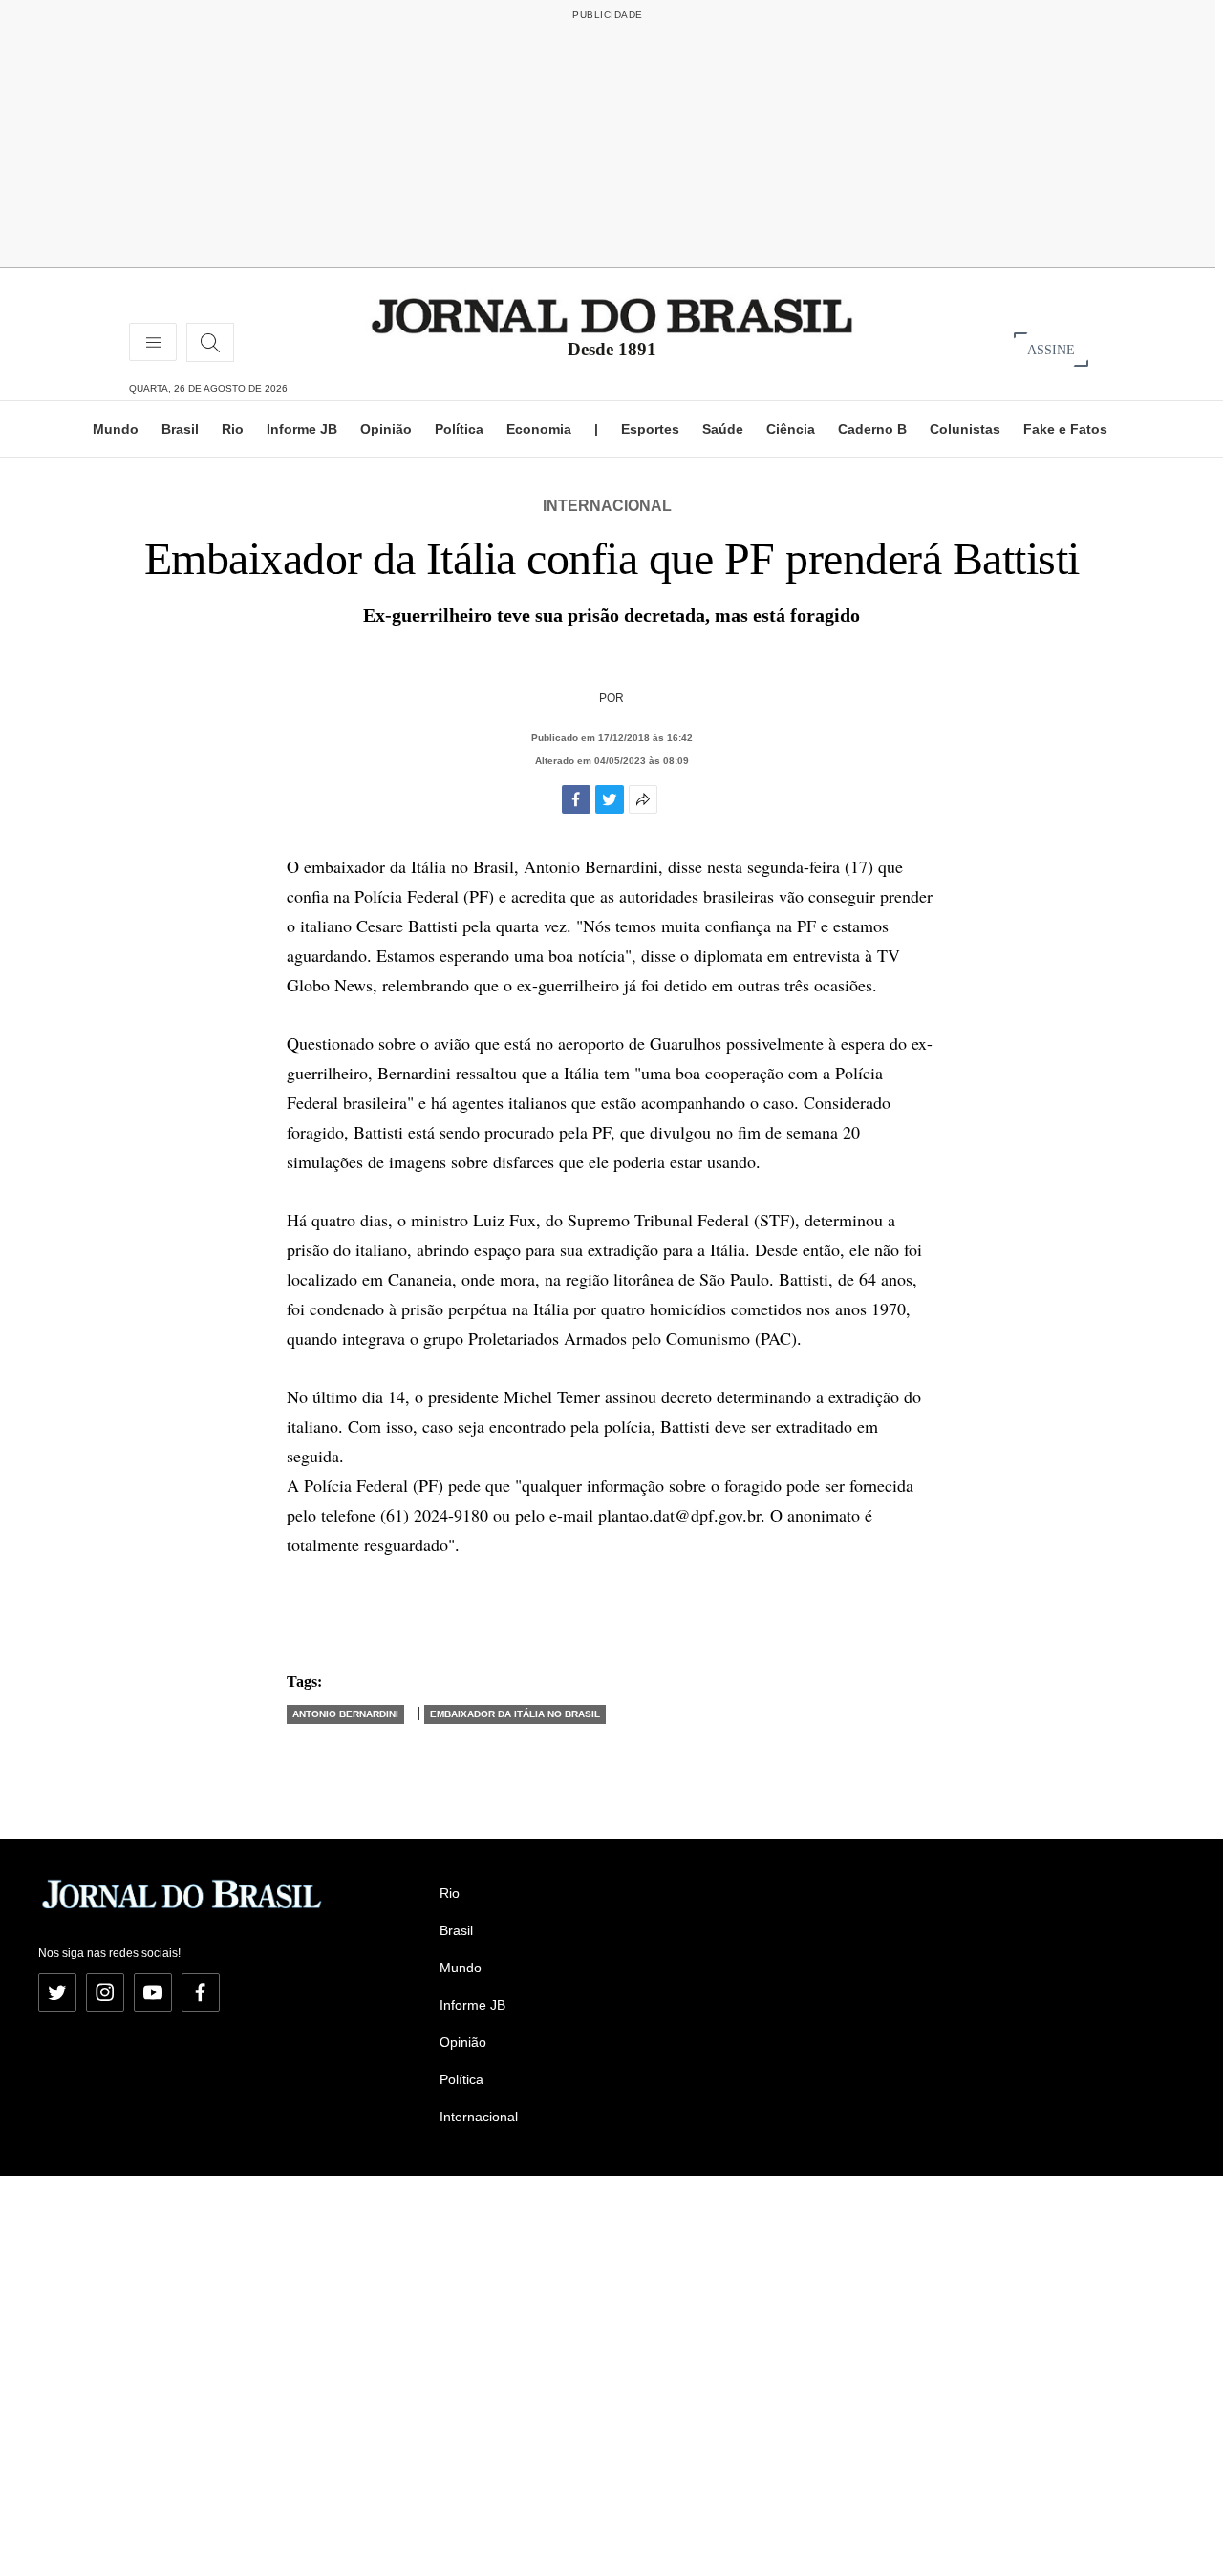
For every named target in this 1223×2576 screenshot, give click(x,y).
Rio (233, 429)
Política (459, 429)
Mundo (116, 429)
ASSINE (1051, 349)
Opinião (386, 429)
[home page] (612, 315)
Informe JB (302, 429)
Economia (539, 429)
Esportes (650, 429)
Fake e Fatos (1065, 429)
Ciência (791, 429)
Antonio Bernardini (345, 1714)
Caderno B (872, 429)
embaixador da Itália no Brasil (515, 1714)
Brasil (180, 429)
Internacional (607, 506)
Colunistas (965, 429)
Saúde (723, 429)
